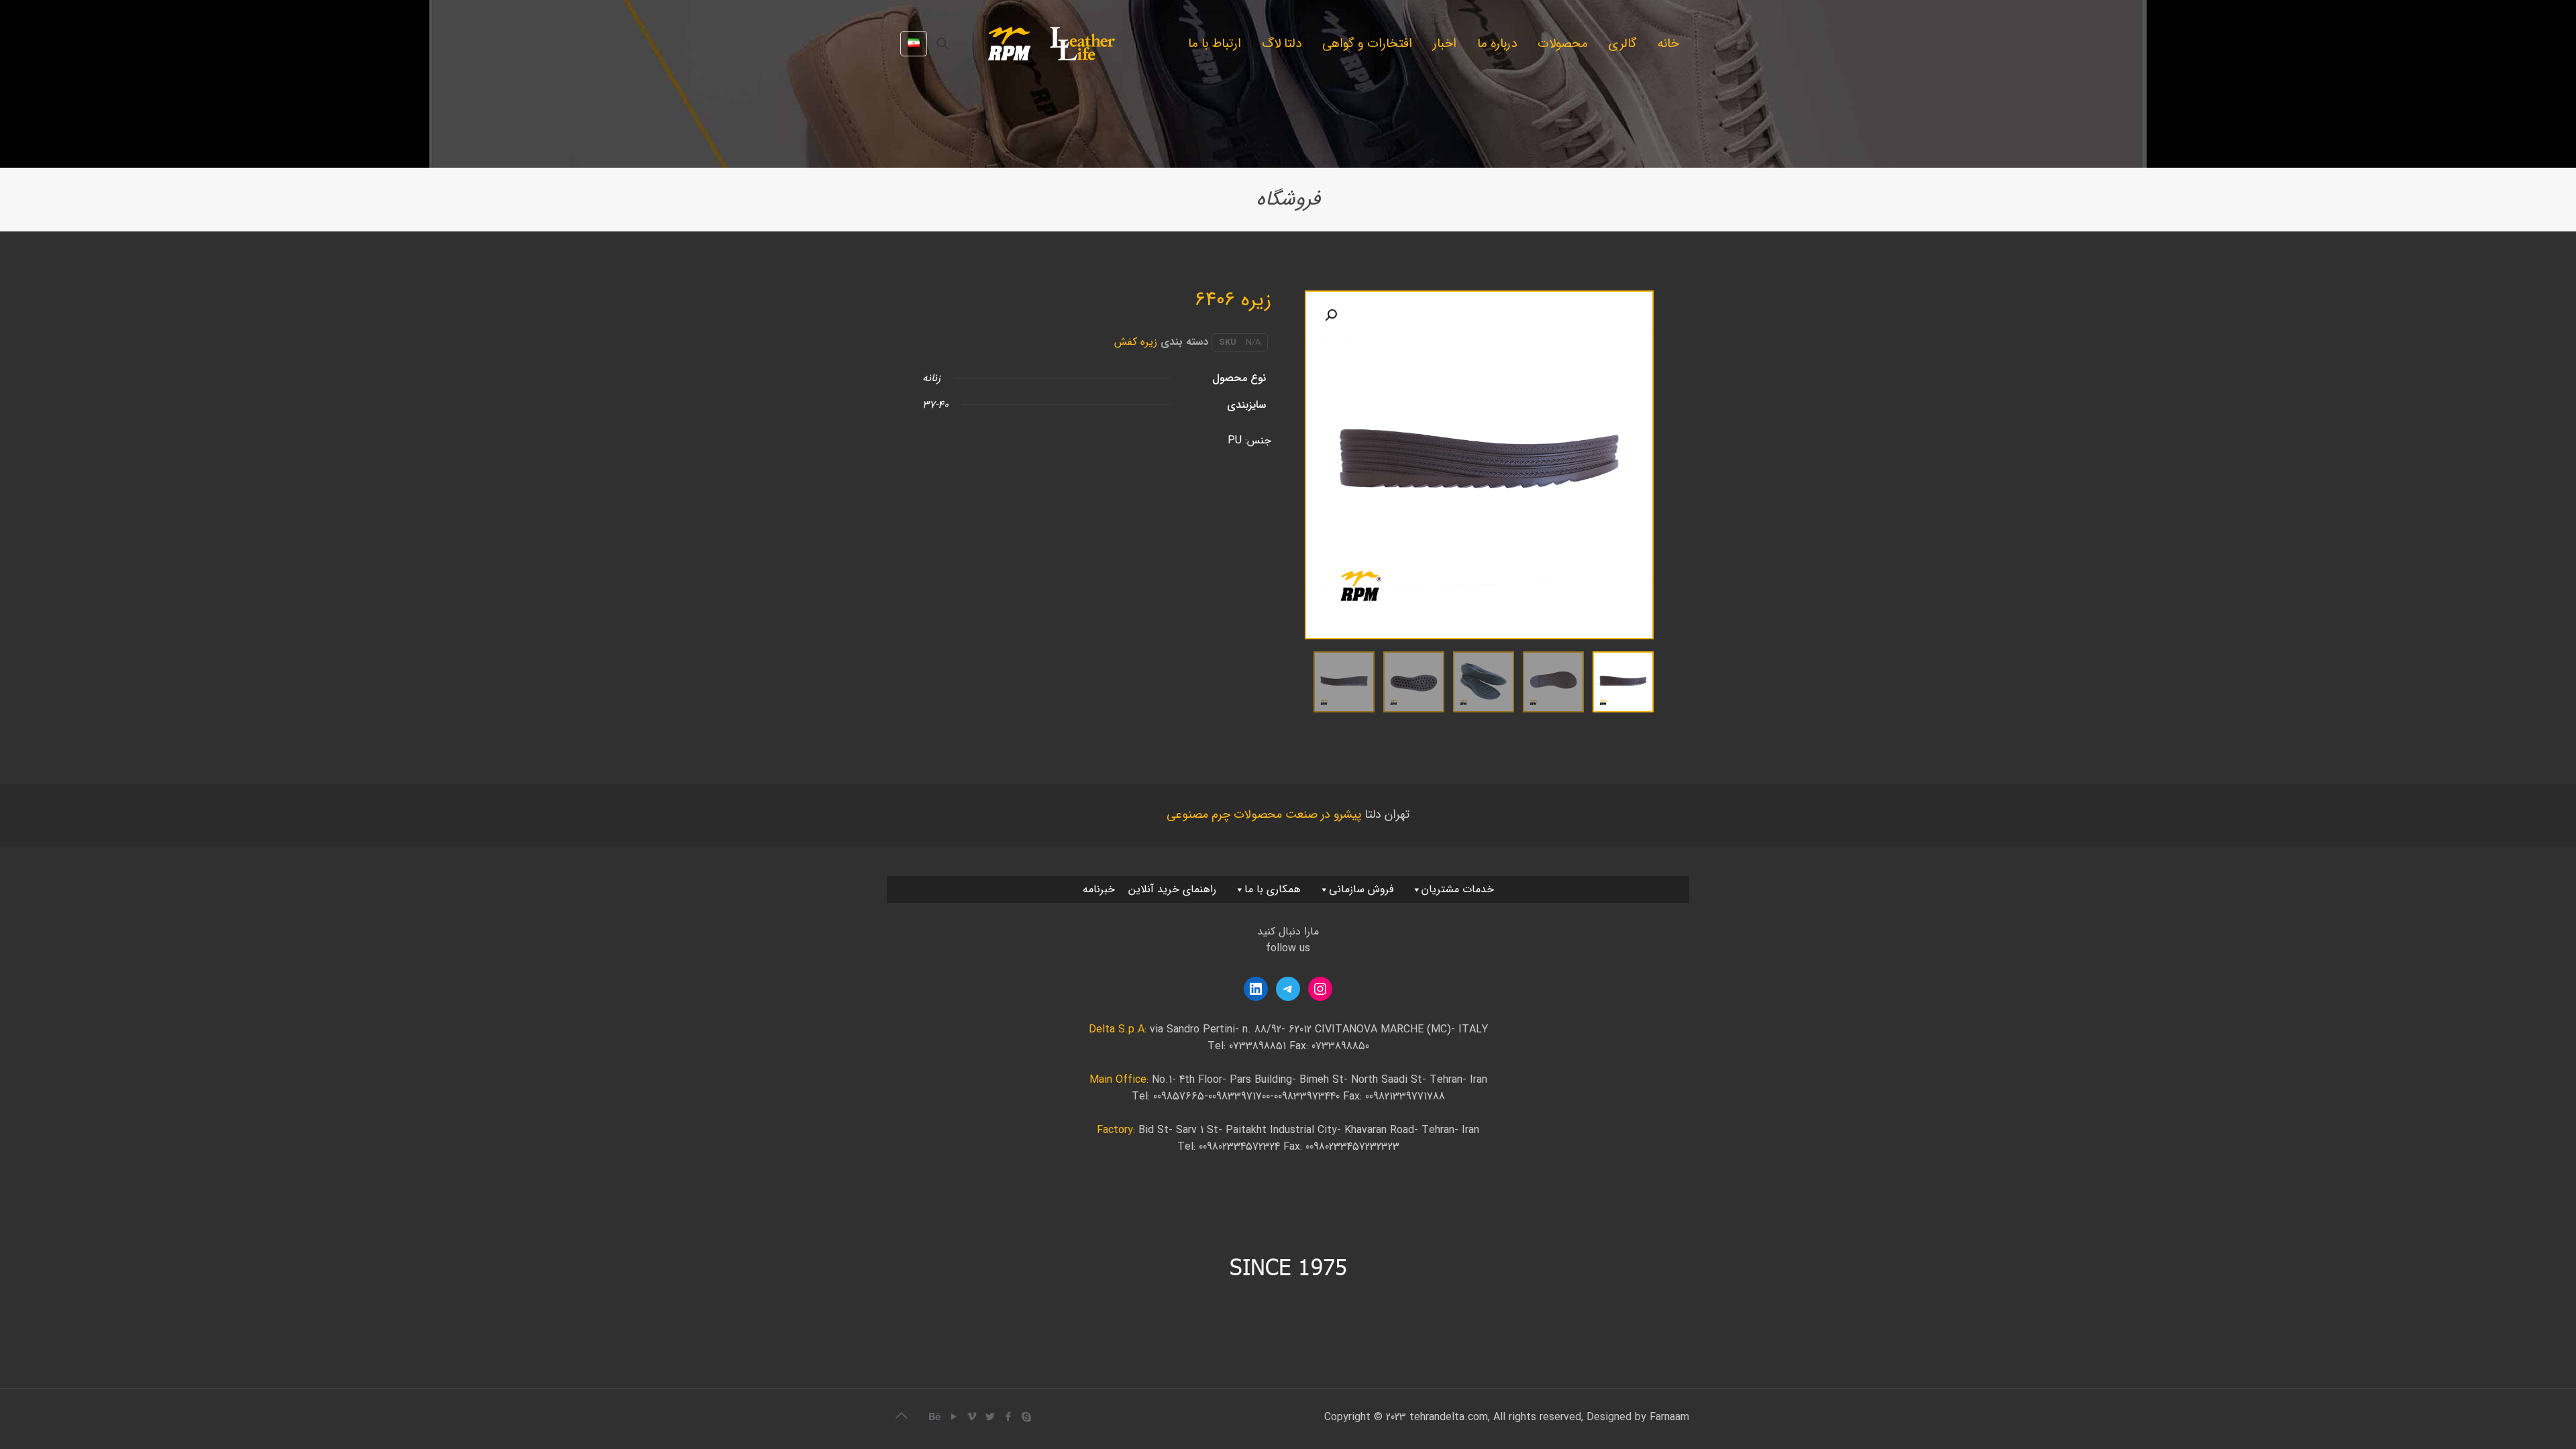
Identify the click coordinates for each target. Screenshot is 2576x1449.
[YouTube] (954, 1417)
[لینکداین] (1256, 989)
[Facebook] (1008, 1417)
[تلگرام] (1288, 989)
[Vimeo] (972, 1417)
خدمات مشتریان (1458, 889)
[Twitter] (990, 1417)
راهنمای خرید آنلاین (1172, 889)
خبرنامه (1099, 889)
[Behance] (935, 1417)
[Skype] (1026, 1417)
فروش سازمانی (1361, 889)
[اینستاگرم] (1320, 989)
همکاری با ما (1273, 889)
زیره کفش (1136, 342)
